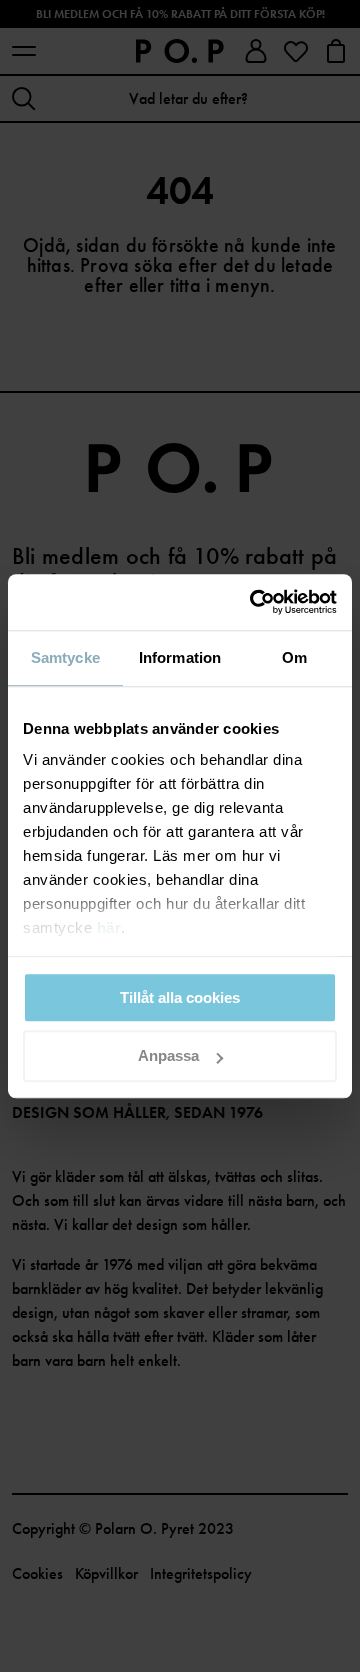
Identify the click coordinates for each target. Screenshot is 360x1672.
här (109, 927)
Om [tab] (294, 657)
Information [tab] (180, 657)
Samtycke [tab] (65, 657)
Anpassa (168, 1056)
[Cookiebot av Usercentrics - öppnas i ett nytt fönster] (254, 602)
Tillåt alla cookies (180, 997)
